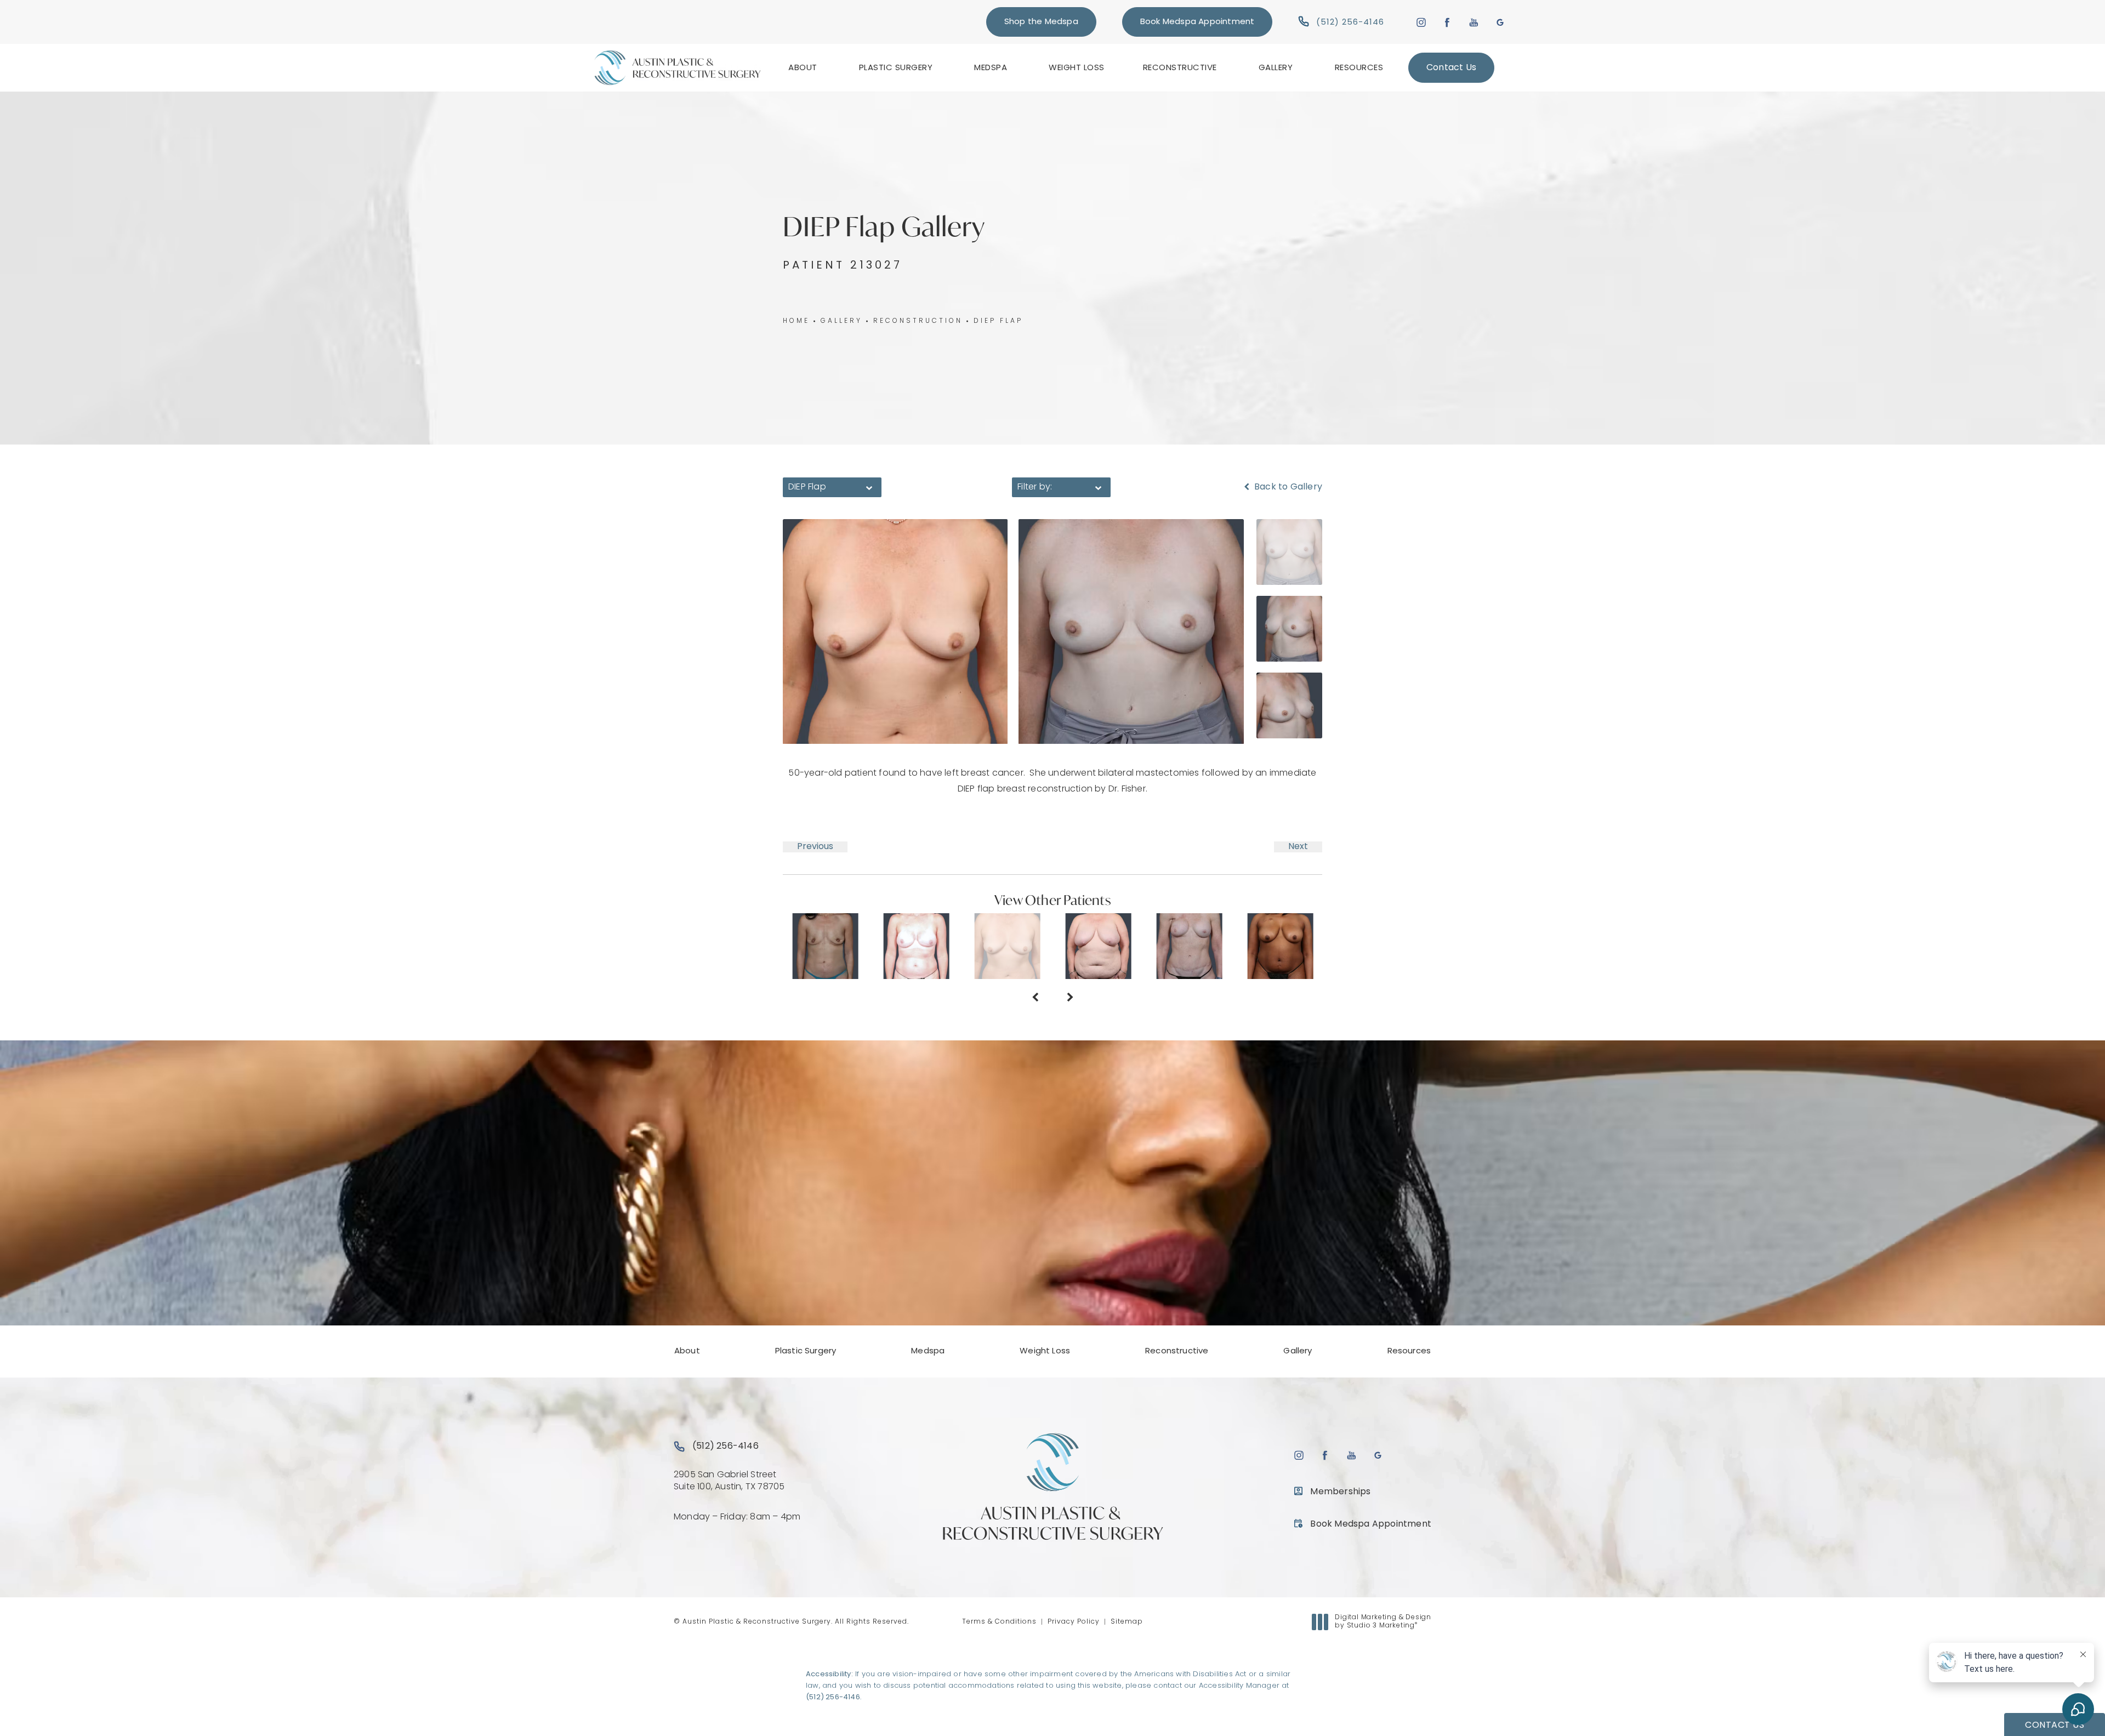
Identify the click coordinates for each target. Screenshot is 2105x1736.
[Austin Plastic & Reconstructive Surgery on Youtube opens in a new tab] (1474, 22)
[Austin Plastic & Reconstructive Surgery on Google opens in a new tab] (1500, 22)
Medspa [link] (991, 68)
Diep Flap (998, 321)
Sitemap (1127, 1622)
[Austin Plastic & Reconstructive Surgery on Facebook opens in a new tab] (1447, 22)
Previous (815, 847)
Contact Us (1451, 68)
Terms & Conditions (999, 1622)
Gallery (841, 321)
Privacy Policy (1074, 1622)
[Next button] (1070, 999)
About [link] (803, 68)
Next (1298, 847)
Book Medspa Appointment (1197, 22)
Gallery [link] (1276, 68)
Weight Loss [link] (1077, 68)
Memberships (1340, 1492)
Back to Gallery (1287, 487)
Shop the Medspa (1041, 22)
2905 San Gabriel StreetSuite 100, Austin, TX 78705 (729, 1481)
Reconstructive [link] (1180, 68)
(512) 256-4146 (833, 1697)
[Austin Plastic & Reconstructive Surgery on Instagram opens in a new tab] (1421, 22)
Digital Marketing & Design (1383, 1623)
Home (796, 321)
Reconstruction (918, 321)
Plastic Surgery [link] (896, 68)
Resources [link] (1359, 68)
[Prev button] (1035, 999)
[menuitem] (804, 68)
